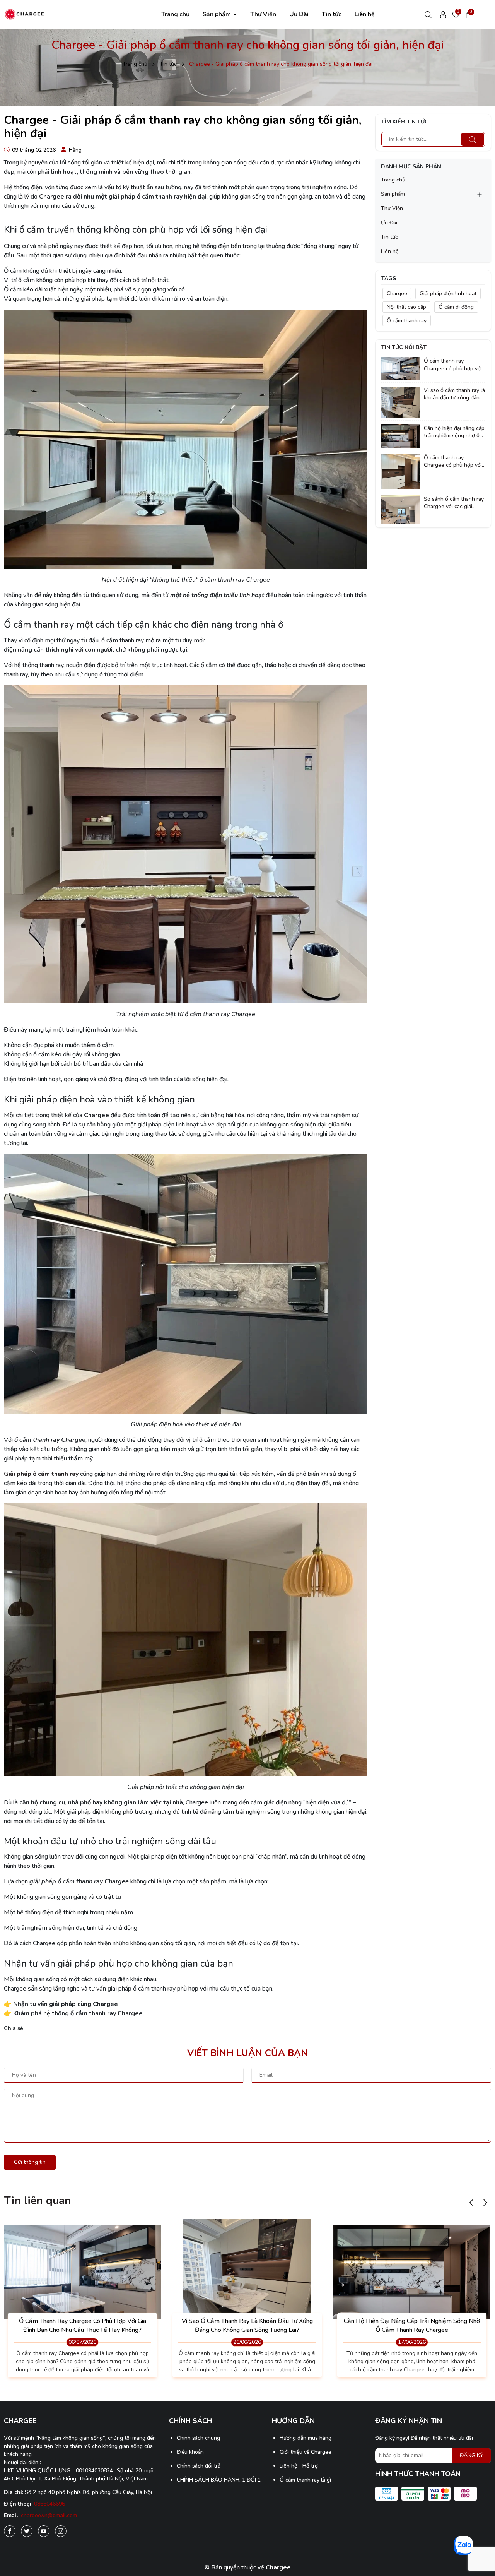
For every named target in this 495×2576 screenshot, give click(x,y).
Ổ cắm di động (456, 307)
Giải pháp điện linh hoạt (448, 294)
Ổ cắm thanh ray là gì (305, 2480)
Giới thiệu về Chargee (306, 2452)
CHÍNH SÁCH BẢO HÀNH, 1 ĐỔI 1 (219, 2480)
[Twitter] (27, 2531)
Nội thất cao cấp (406, 307)
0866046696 (49, 2504)
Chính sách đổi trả (199, 2466)
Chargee (397, 294)
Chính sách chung (198, 2438)
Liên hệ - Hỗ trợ (299, 2466)
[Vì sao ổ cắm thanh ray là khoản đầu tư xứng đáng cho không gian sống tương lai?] (401, 402)
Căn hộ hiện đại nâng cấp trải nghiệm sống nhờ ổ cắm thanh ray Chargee (454, 432)
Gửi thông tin (30, 2162)
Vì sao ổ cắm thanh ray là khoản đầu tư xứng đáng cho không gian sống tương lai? (454, 394)
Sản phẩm (218, 14)
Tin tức (332, 14)
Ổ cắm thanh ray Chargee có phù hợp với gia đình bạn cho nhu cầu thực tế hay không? (454, 365)
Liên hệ (365, 14)
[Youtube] (44, 2531)
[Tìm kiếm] (473, 139)
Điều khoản (190, 2452)
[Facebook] (10, 2531)
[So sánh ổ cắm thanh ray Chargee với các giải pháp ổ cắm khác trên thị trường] (401, 509)
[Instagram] (61, 2531)
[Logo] (24, 14)
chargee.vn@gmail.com (49, 2515)
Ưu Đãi (299, 14)
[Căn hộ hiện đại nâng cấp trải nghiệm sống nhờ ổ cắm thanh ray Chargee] (401, 436)
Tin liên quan (38, 2201)
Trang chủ (175, 14)
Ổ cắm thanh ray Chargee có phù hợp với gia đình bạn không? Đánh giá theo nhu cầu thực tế (453, 461)
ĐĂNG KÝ (472, 2455)
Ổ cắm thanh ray (407, 321)
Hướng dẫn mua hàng (306, 2438)
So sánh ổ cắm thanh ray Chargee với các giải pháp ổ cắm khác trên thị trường (454, 503)
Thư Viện (263, 14)
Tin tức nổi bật (404, 347)
